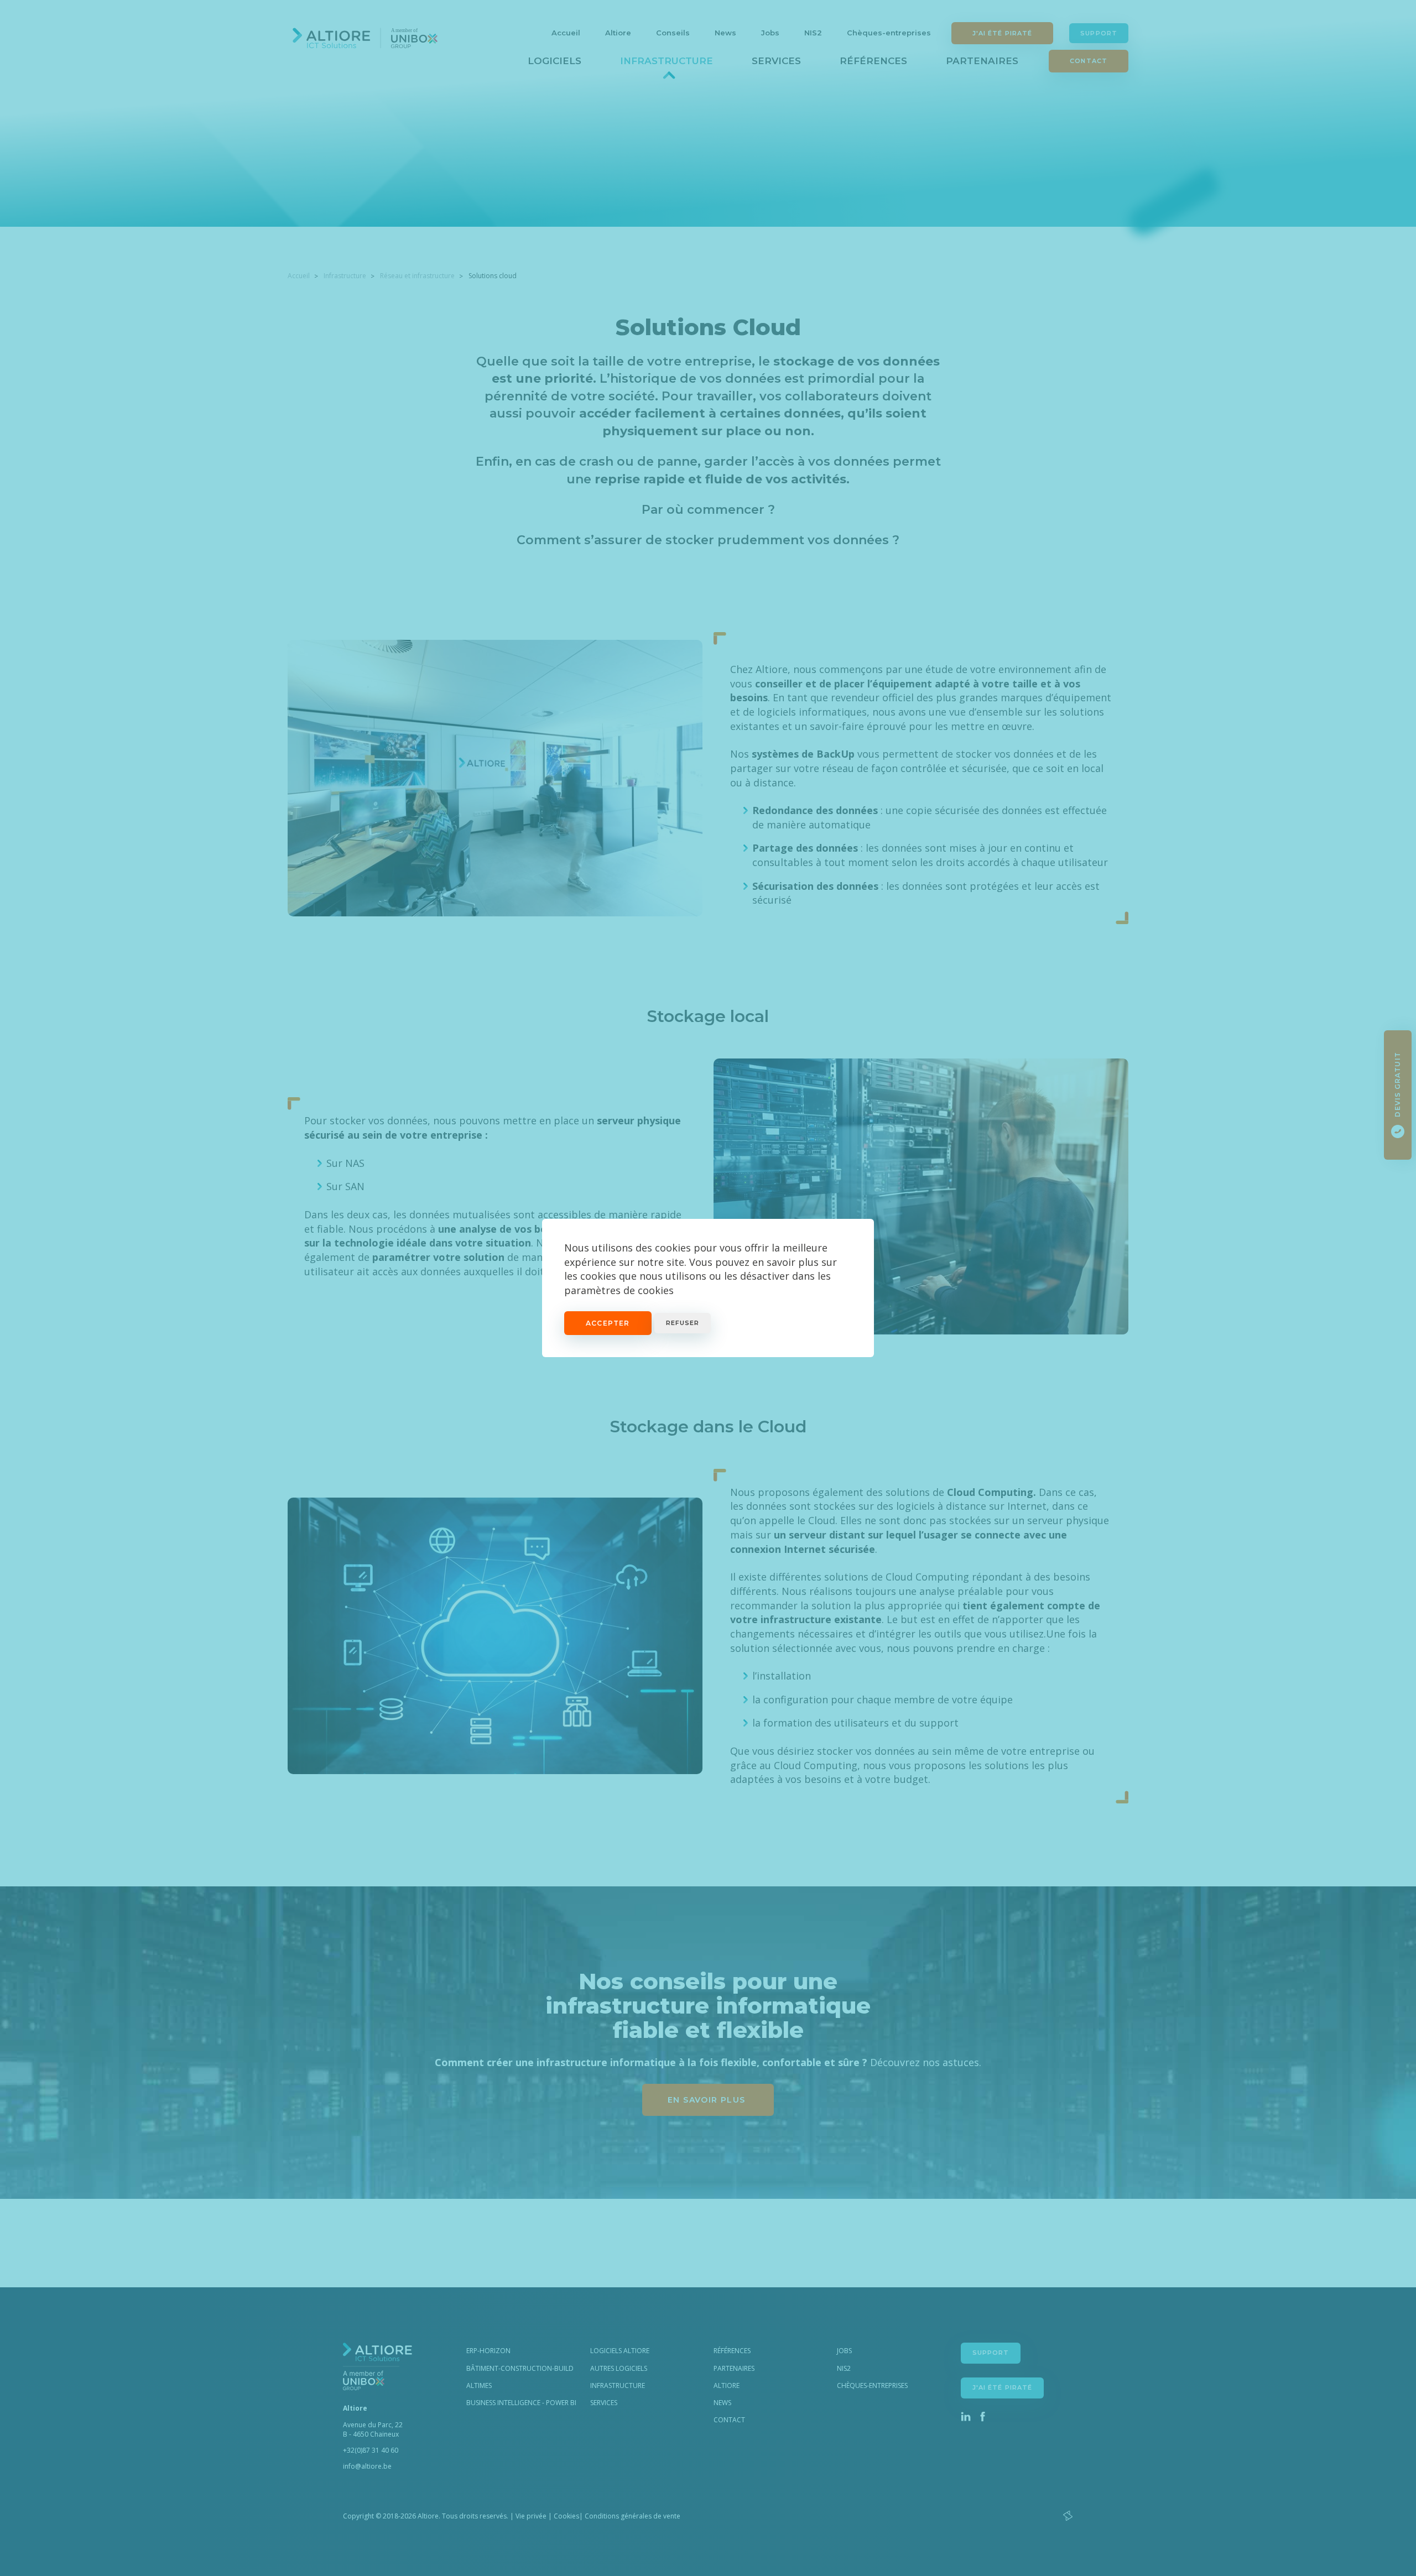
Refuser (683, 1323)
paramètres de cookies (619, 1290)
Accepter (608, 1323)
